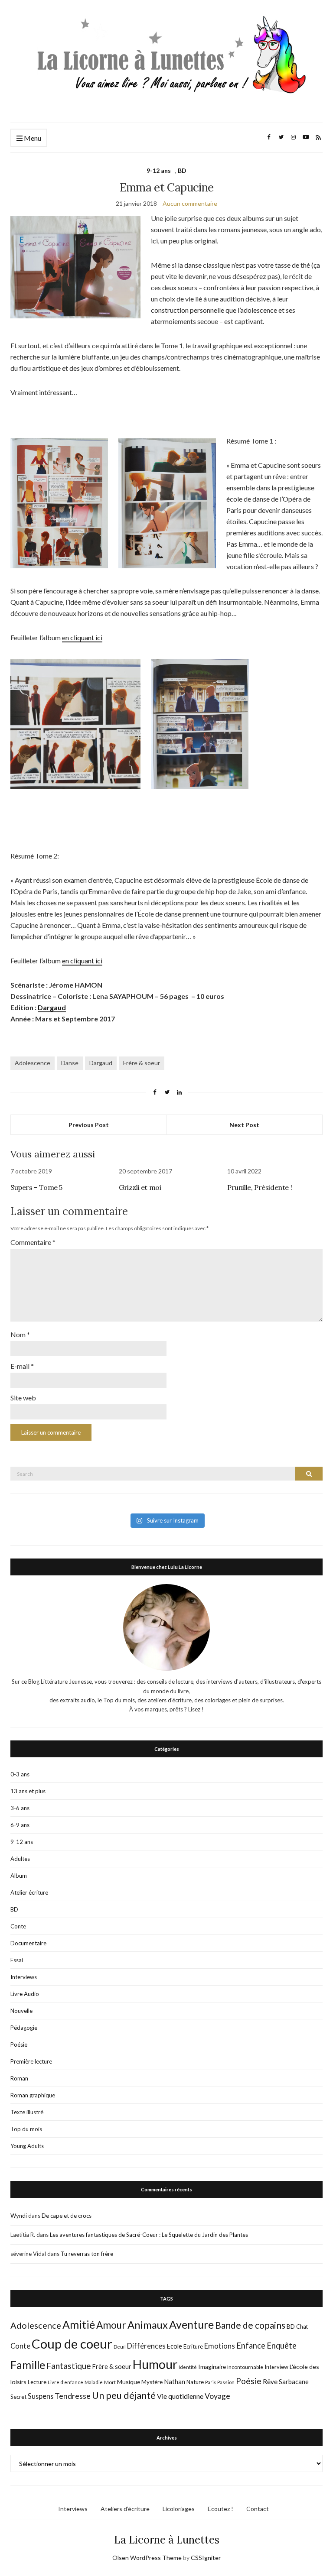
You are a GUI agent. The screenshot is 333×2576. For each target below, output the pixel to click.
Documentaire (28, 1943)
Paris (211, 2382)
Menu (32, 138)
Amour (111, 2325)
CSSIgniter (206, 2558)
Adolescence (33, 1063)
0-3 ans (20, 1774)
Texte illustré (27, 2112)
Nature (195, 2382)
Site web (23, 1398)
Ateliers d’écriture (125, 2509)
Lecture (37, 2382)
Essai (17, 1960)
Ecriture (193, 2346)
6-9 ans (20, 1825)
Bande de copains (250, 2325)
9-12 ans (159, 170)
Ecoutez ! (220, 2509)
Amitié (79, 2324)
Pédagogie (24, 2028)
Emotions (220, 2346)
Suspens (41, 2396)
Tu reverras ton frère (87, 2254)
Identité (188, 2367)
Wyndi (19, 2216)
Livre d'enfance (65, 2382)
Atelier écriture (29, 1892)
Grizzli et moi (140, 1187)
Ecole (175, 2346)
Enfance (251, 2346)
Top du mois (26, 2129)
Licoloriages (179, 2509)
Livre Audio (25, 1994)
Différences (146, 2346)
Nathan (175, 2382)
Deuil (120, 2347)
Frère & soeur (142, 1063)
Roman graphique (33, 2095)
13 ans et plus (28, 1791)
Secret (18, 2397)
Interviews (24, 1977)
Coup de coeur (72, 2344)
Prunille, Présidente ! (260, 1187)
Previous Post (89, 1125)
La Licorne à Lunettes (167, 2540)
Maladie (94, 2382)
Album (19, 1876)
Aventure (191, 2324)
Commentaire (33, 1242)
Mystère (152, 2382)
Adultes (20, 1859)
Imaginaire (212, 2367)
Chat (302, 2327)
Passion (226, 2382)
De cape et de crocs (67, 2216)
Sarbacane (294, 2382)
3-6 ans (20, 1808)
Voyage (217, 2396)
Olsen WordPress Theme (147, 2558)
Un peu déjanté (124, 2395)
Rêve (270, 2382)
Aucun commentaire (190, 203)
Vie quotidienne (180, 2396)
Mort (110, 2382)
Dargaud (52, 1007)
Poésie (19, 2045)
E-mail (22, 1366)
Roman (19, 2078)
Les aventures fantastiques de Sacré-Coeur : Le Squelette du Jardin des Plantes (149, 2235)
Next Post (244, 1125)
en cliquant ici (82, 637)
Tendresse (73, 2396)
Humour (155, 2364)
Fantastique (69, 2366)
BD (182, 170)
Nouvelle (21, 2011)
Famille (28, 2365)
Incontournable (245, 2367)
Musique (129, 2382)
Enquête (282, 2346)
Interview (276, 2367)
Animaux (148, 2325)
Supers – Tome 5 (36, 1187)
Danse (70, 1063)
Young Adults (27, 2146)
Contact (258, 2509)
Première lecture (31, 2061)
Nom (20, 1334)
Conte (18, 1926)
